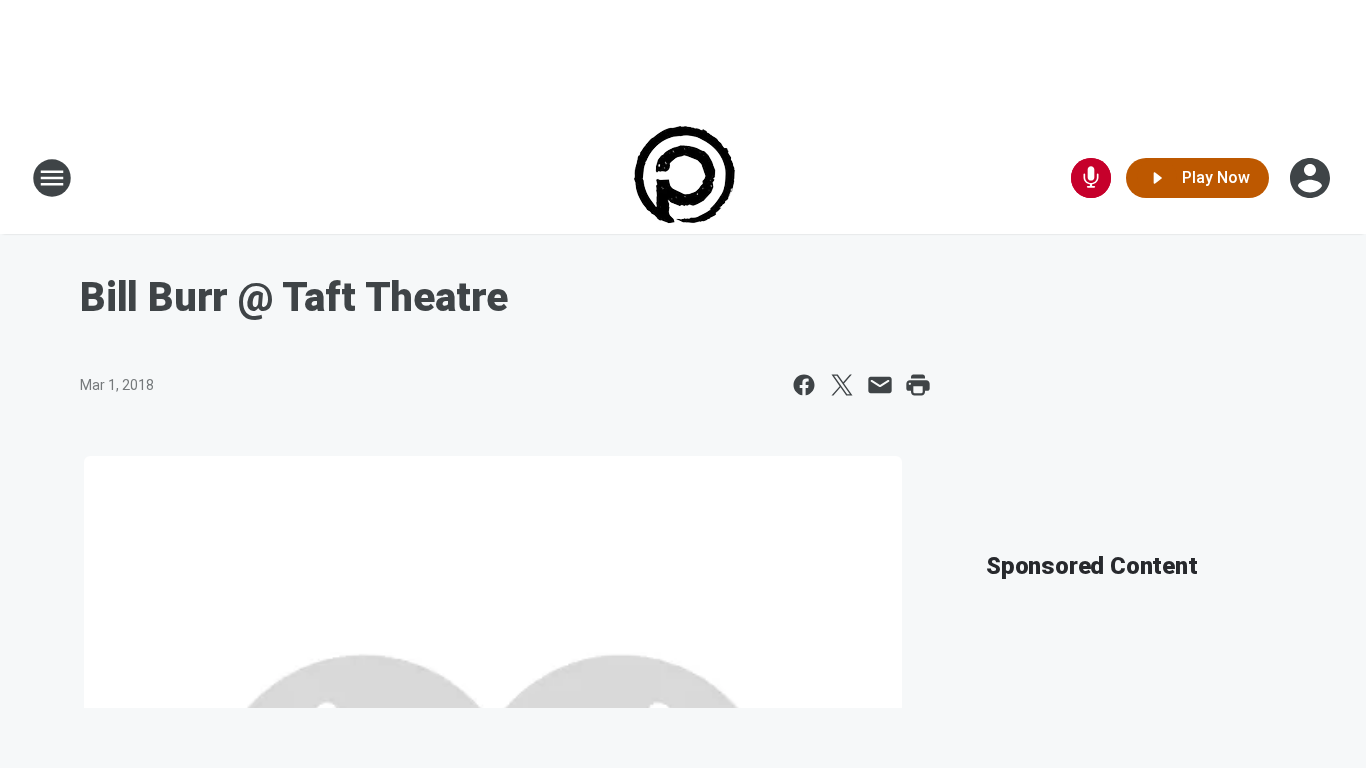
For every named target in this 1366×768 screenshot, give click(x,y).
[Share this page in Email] (880, 385)
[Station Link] (683, 178)
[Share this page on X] (842, 385)
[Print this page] (918, 385)
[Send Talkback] (1091, 178)
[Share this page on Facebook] (804, 385)
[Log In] (1312, 178)
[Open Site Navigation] (52, 178)
